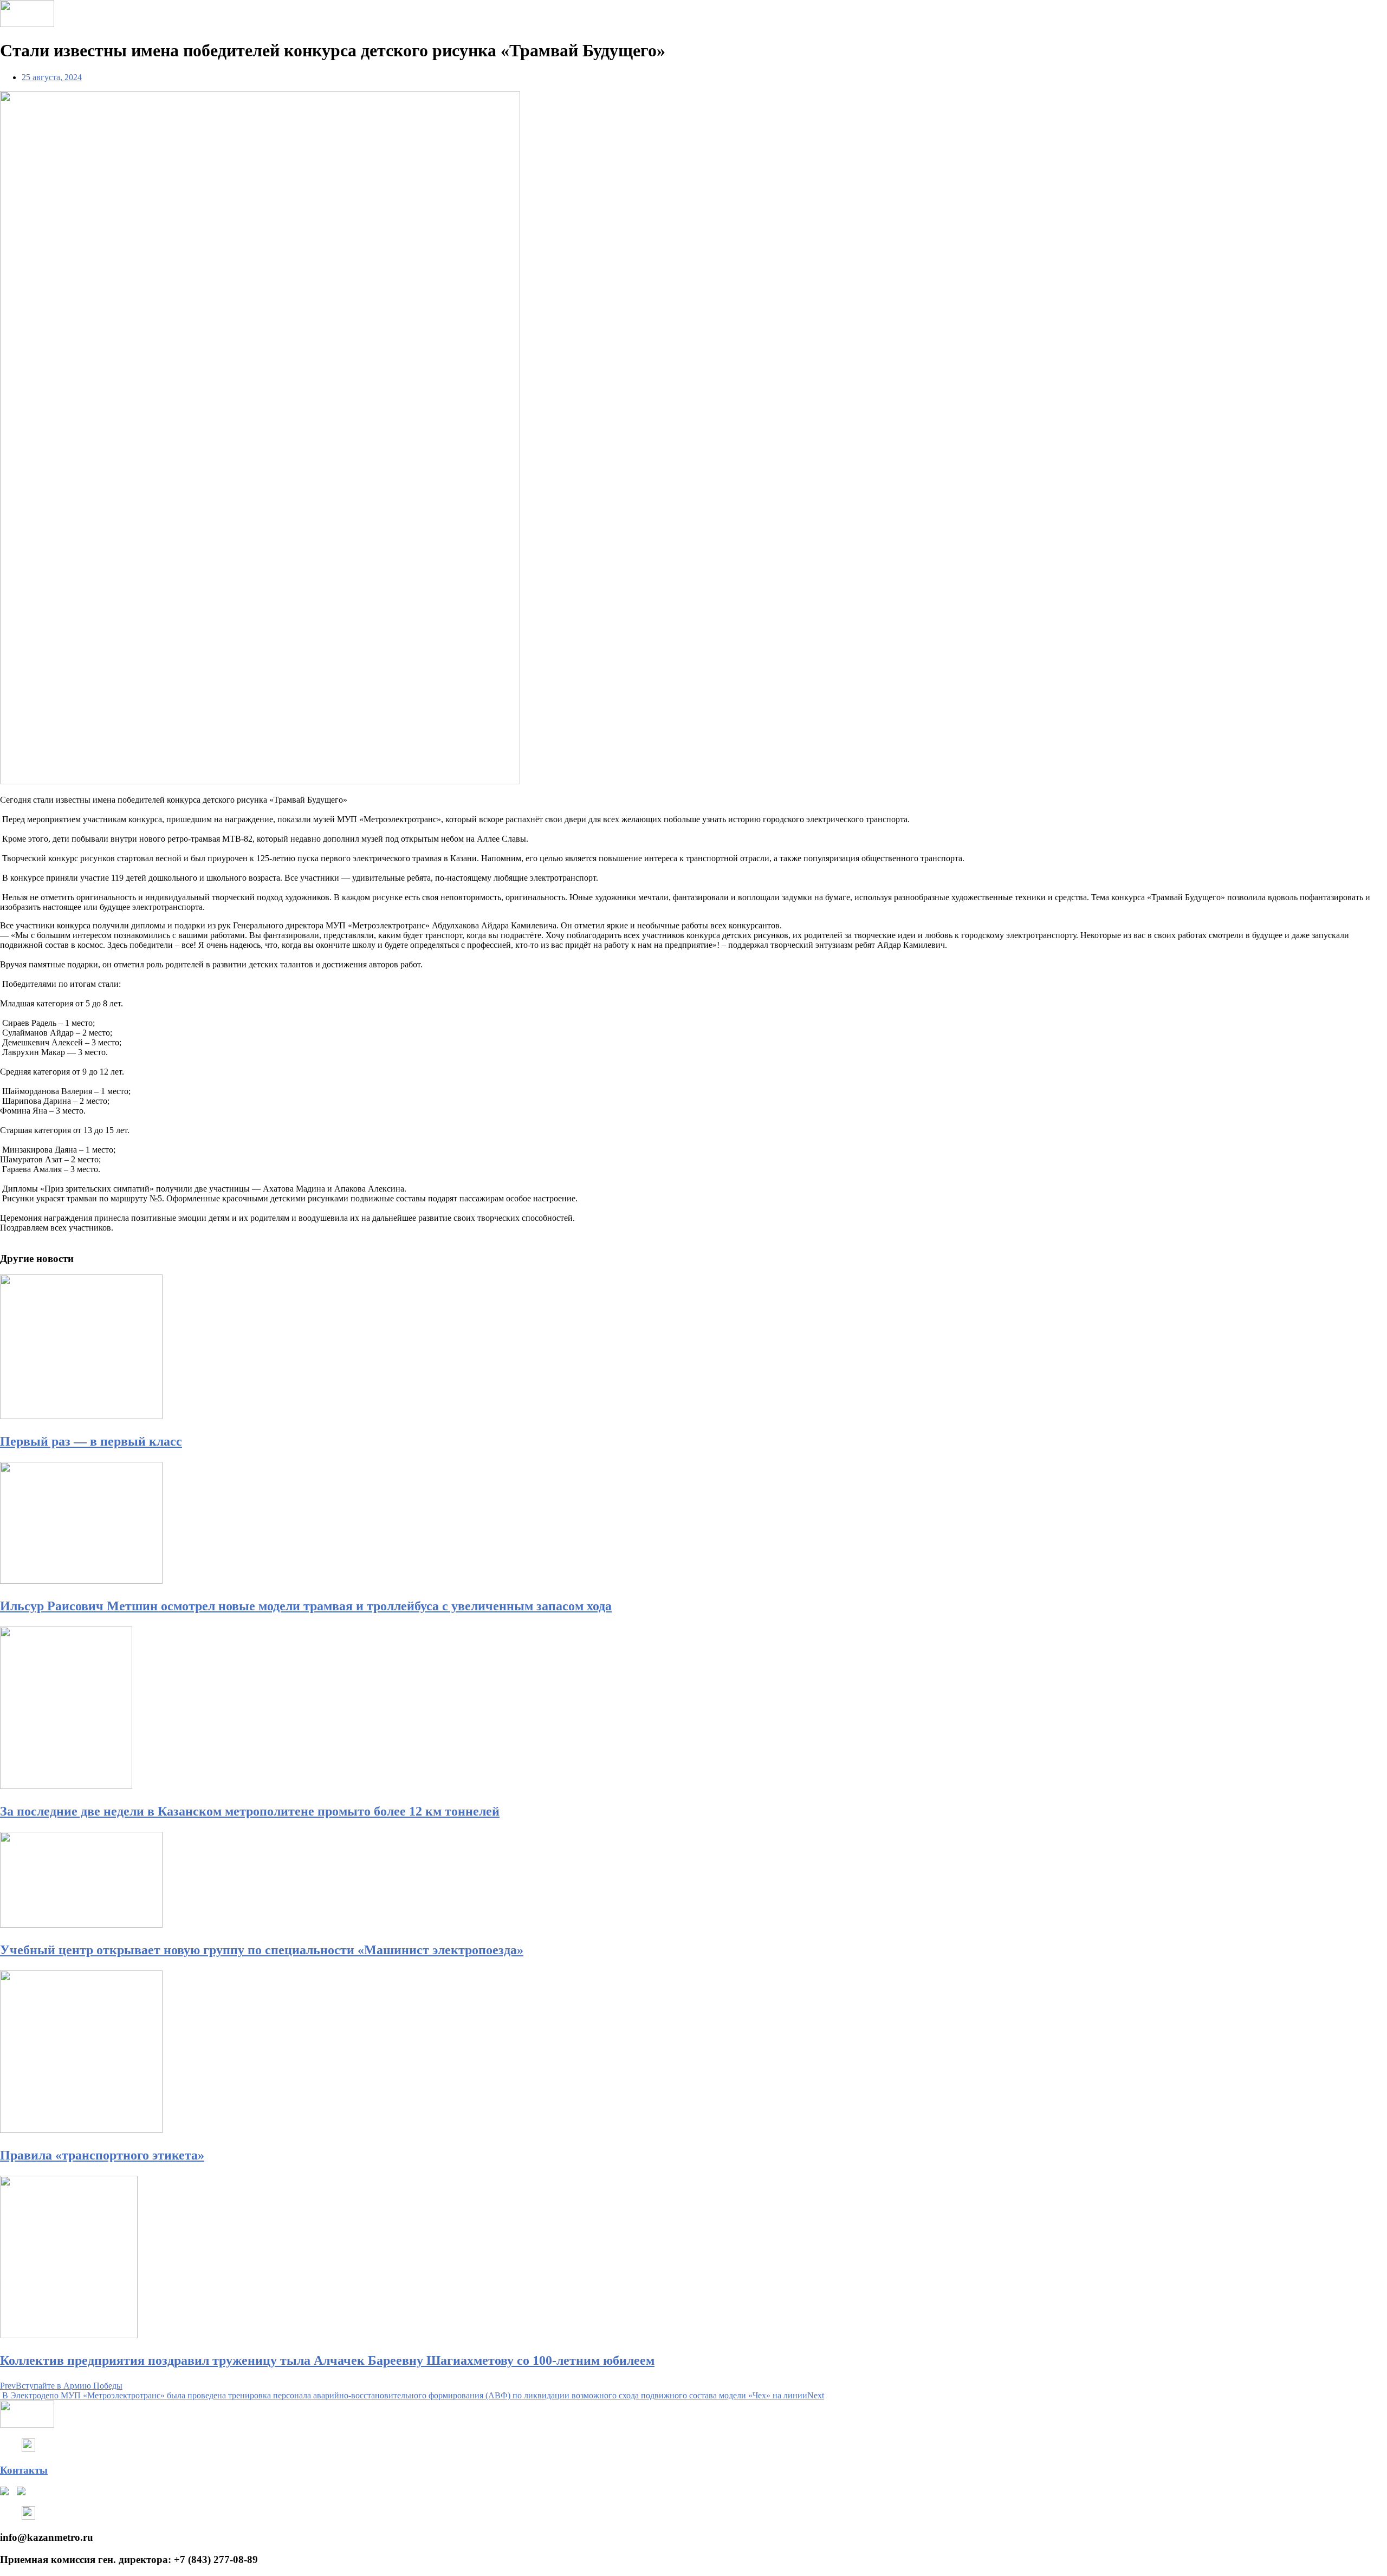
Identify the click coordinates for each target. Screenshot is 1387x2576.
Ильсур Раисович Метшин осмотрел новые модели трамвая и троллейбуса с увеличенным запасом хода (306, 1606)
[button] (693, 1238)
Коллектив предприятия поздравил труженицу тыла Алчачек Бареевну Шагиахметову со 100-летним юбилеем (327, 2360)
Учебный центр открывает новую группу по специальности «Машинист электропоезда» (262, 1950)
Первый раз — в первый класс (91, 1441)
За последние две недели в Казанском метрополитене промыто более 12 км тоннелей (250, 1811)
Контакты (24, 2470)
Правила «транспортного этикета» (102, 2155)
